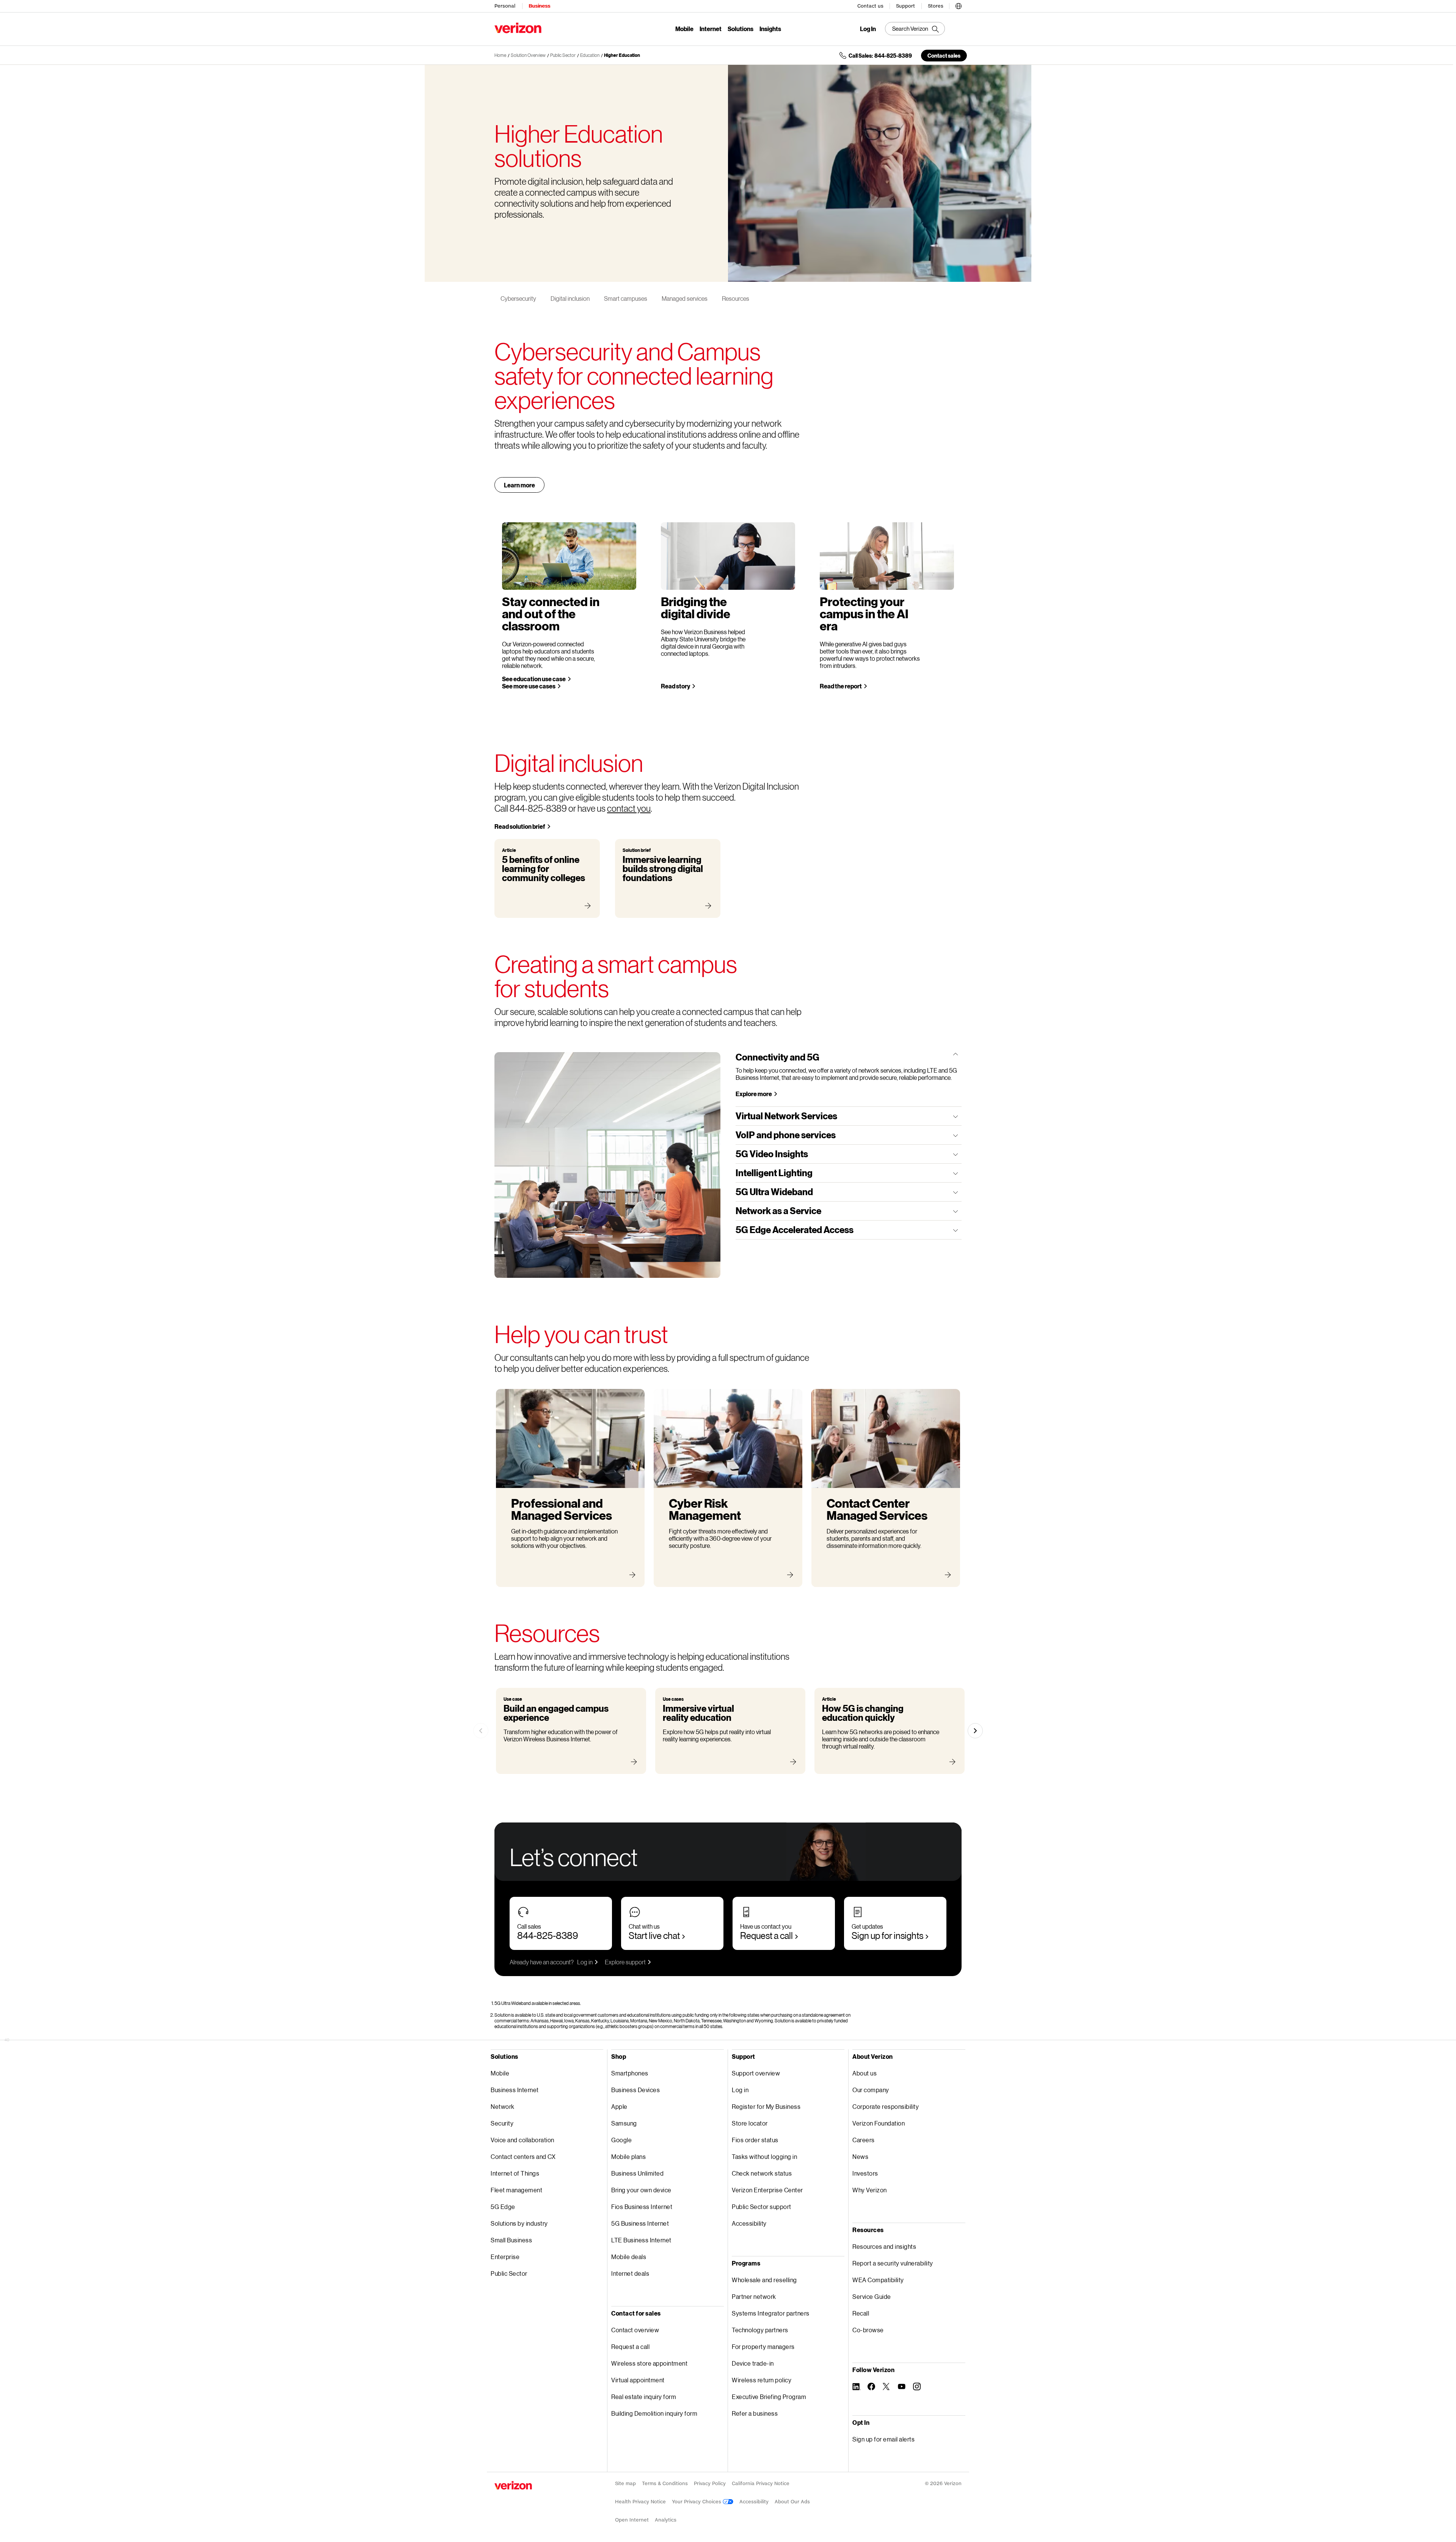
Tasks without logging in (764, 2156)
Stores (936, 6)
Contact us (870, 6)
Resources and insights (884, 2246)
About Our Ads (792, 2502)
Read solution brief (520, 826)
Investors (865, 2173)
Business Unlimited (637, 2173)
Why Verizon (870, 2190)
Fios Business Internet (642, 2207)
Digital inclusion (570, 298)
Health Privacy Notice (640, 2502)
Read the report (841, 686)
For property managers (763, 2346)
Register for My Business (766, 2106)
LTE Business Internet (641, 2240)
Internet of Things (515, 2173)
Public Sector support (762, 2207)
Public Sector (563, 55)
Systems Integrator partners (771, 2313)
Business (539, 6)
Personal (505, 6)
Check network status (762, 2173)
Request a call (766, 1935)
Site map (625, 2483)
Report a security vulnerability (893, 2263)
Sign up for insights (887, 1935)
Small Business (511, 2240)
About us (864, 2073)
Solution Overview (528, 55)
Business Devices (635, 2090)
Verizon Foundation (879, 2123)
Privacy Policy (710, 2483)
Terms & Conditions (665, 2483)
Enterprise (505, 2257)
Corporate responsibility (886, 2106)
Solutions (741, 29)
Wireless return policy (762, 2380)
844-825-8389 (548, 1935)
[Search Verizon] (915, 29)
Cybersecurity (518, 298)
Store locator (750, 2123)
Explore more (754, 1094)
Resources (736, 298)
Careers (864, 2140)
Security (502, 2123)
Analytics (666, 2520)
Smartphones (630, 2073)
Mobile (684, 29)
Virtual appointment (638, 2380)
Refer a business (755, 2413)
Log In (868, 29)
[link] (481, 1731)
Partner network (754, 2296)
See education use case (534, 679)
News (860, 2156)
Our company (871, 2090)
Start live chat (654, 1935)
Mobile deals (629, 2257)
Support (905, 6)
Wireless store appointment (649, 2363)
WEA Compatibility (878, 2280)
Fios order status (755, 2140)
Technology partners (760, 2330)
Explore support (625, 1962)
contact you (629, 808)
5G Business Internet (640, 2223)
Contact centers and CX (523, 2156)
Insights (770, 29)
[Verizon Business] (518, 28)
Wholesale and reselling (764, 2280)
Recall (861, 2313)
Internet (711, 29)
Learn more (519, 485)
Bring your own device (641, 2190)
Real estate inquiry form (644, 2397)
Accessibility (749, 2223)
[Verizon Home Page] (513, 2485)
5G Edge (503, 2207)
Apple (619, 2106)
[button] (959, 5)
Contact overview (635, 2330)
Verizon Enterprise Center (767, 2190)
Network (503, 2106)
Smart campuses (626, 298)
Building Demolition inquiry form (654, 2413)
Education (590, 55)
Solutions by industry (519, 2223)
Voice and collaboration (522, 2140)
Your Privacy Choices (697, 2502)
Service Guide (872, 2296)
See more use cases (529, 686)
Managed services (685, 298)
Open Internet (632, 2520)
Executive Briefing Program (769, 2397)
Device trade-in (753, 2363)
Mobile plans (628, 2156)
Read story (675, 686)
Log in (585, 1962)
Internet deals (630, 2273)
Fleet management (516, 2190)
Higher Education (622, 55)
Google (621, 2140)
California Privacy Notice (761, 2483)
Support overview (756, 2073)
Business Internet (515, 2090)
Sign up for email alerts (883, 2439)
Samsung (624, 2123)
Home (500, 55)
